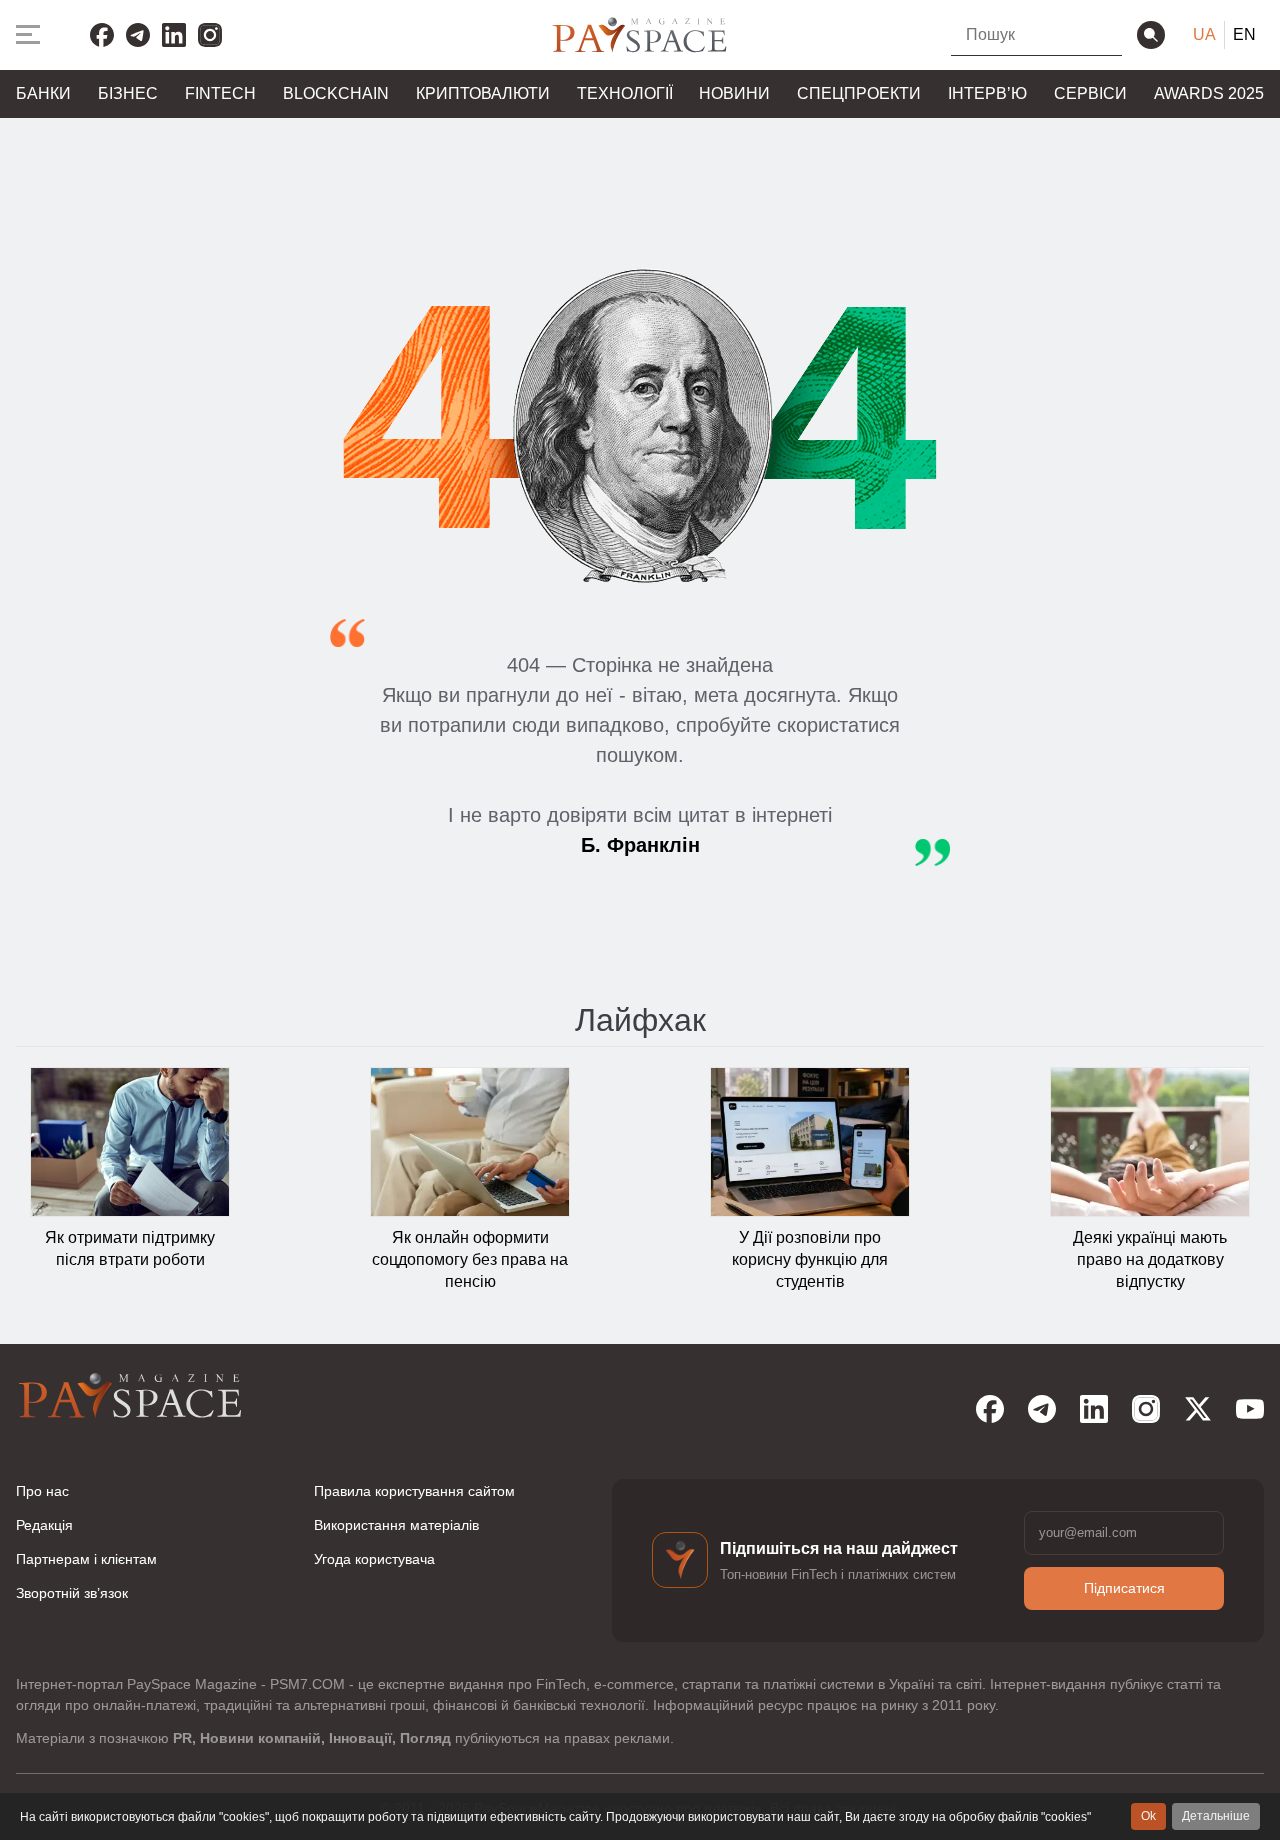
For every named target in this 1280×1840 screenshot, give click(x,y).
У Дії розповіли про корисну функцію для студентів (810, 1260)
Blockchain (336, 93)
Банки (43, 93)
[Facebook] (102, 35)
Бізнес (128, 93)
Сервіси (1090, 93)
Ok (1148, 1816)
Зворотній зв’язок (72, 1593)
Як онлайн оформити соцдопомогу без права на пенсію (470, 1260)
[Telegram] (138, 35)
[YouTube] (1250, 1409)
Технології (625, 93)
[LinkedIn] (174, 35)
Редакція (44, 1525)
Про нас (42, 1491)
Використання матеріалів (396, 1525)
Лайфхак (640, 1020)
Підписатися (1124, 1588)
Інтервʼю (987, 93)
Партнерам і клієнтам (86, 1559)
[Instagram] (210, 35)
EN (1244, 34)
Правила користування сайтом (414, 1491)
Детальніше (1216, 1816)
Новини (734, 93)
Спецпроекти (859, 93)
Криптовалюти (483, 93)
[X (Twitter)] (1198, 1409)
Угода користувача (374, 1559)
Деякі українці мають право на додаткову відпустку (1150, 1260)
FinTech (220, 93)
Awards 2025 (1209, 93)
